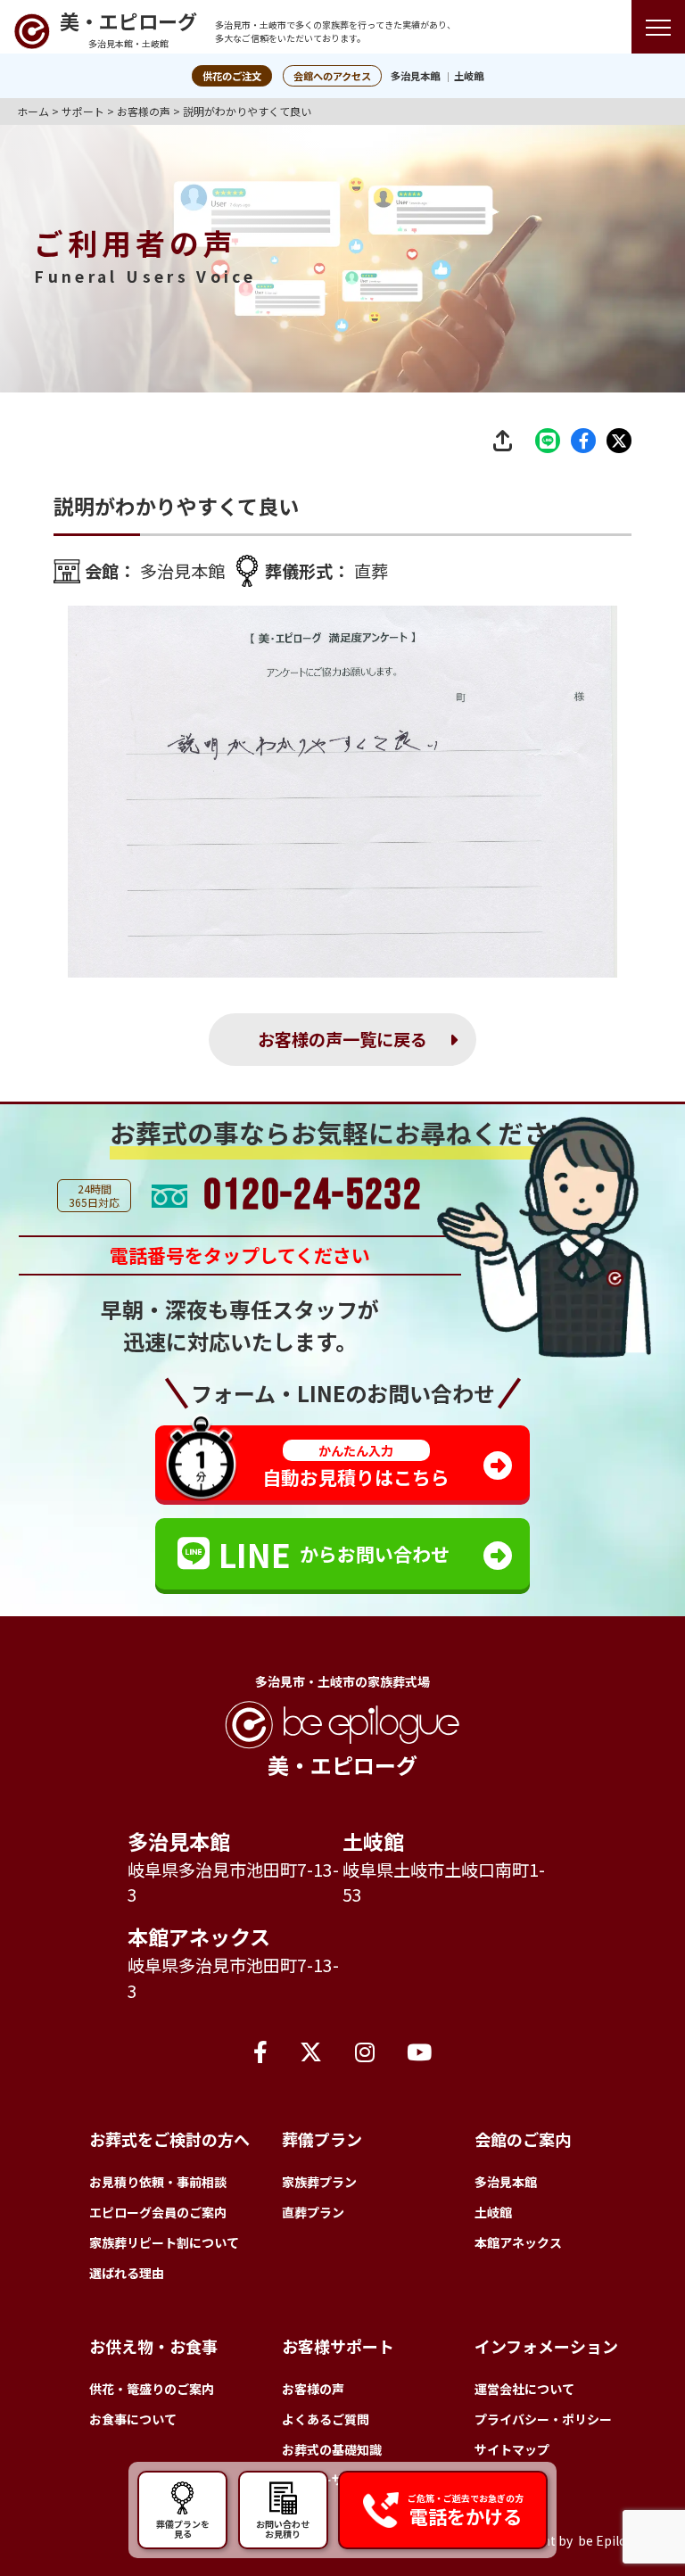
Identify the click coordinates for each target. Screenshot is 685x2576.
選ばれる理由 (127, 2273)
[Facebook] (260, 2051)
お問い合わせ (283, 2528)
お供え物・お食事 (153, 2346)
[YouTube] (419, 2051)
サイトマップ (512, 2449)
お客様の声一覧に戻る (342, 1039)
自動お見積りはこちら (356, 1466)
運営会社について (524, 2389)
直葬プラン (313, 2212)
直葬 (371, 571)
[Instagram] (365, 2051)
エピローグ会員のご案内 (158, 2212)
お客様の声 (313, 2389)
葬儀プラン (322, 2139)
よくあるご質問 (326, 2419)
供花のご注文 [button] (232, 76)
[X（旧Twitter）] (311, 2051)
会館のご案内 (523, 2139)
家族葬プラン (319, 2182)
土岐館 (469, 76)
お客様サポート (338, 2346)
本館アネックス (199, 1936)
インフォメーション (546, 2346)
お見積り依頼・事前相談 (158, 2182)
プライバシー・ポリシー (543, 2419)
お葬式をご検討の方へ (169, 2139)
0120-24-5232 (313, 1196)
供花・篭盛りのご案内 (152, 2389)
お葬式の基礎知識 (332, 2449)
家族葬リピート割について (164, 2242)
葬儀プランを (183, 2528)
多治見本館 (415, 76)
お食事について (133, 2419)
